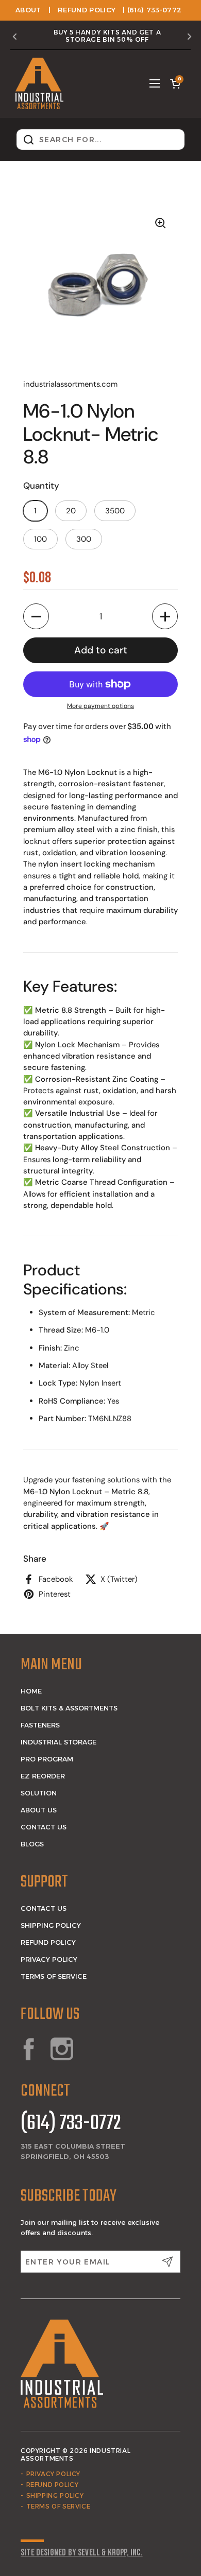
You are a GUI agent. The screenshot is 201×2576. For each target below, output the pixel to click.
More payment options (100, 706)
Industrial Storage (58, 1742)
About (28, 10)
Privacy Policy (49, 1959)
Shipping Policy (51, 1925)
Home (31, 1691)
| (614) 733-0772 (152, 10)
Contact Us (44, 1827)
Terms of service (58, 2506)
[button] (175, 83)
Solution (39, 1793)
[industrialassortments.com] (39, 83)
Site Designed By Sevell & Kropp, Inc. (82, 2553)
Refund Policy (87, 10)
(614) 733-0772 (71, 2124)
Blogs (32, 1844)
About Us (39, 1810)
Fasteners (40, 1725)
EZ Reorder (43, 1776)
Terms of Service (54, 1976)
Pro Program (47, 1759)
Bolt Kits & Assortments (69, 1708)
